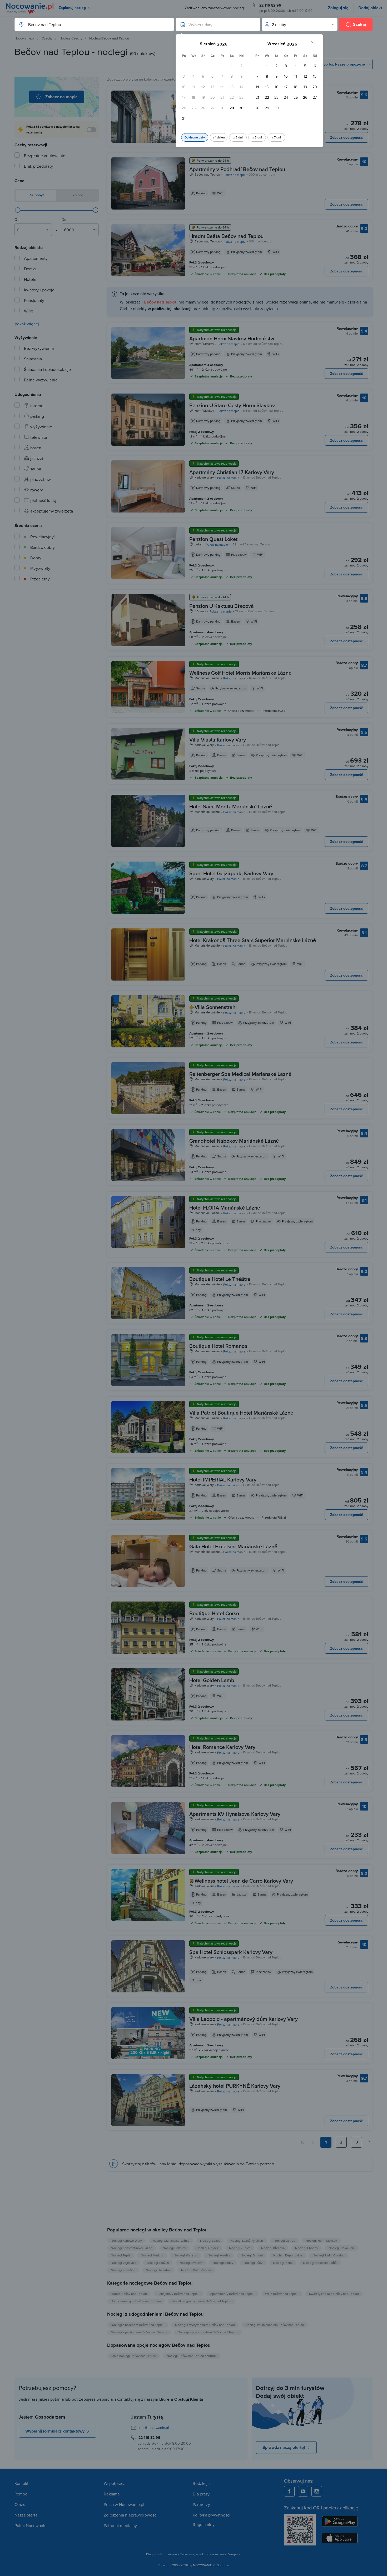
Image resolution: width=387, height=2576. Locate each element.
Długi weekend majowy (162, 2554)
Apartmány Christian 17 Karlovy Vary (232, 472)
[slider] (18, 210)
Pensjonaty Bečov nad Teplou (178, 2294)
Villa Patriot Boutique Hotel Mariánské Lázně (241, 1413)
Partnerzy (201, 2504)
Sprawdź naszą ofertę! (284, 2447)
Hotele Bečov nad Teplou (129, 2294)
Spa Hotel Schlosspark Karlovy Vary (231, 1952)
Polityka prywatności (212, 2515)
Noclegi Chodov (307, 2248)
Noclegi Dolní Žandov (196, 2270)
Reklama (112, 2494)
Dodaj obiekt (370, 8)
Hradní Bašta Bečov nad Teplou (226, 236)
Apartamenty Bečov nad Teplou (232, 2294)
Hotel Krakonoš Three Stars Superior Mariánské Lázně (253, 940)
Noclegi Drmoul (252, 2255)
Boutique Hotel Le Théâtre (220, 1279)
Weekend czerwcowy (211, 2554)
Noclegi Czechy (71, 38)
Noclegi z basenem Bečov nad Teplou (138, 2325)
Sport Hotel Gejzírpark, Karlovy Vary (231, 873)
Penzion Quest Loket (213, 539)
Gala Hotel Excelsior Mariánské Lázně (233, 1546)
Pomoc (21, 2494)
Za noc (78, 195)
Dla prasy (201, 2494)
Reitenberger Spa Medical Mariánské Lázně (240, 1074)
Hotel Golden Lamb (212, 1680)
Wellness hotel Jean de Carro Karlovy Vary (244, 1881)
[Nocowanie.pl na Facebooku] (289, 2491)
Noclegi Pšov (253, 2263)
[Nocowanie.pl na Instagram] (317, 2491)
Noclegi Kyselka (219, 2255)
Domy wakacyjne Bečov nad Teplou (136, 2301)
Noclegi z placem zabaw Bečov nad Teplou (208, 2332)
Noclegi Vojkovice (124, 2263)
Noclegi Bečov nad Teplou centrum (192, 2356)
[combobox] (89, 24)
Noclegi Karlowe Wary (126, 2241)
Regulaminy (204, 2524)
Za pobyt (36, 195)
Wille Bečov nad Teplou (282, 2294)
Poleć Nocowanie (31, 2525)
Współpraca (115, 2483)
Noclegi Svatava (191, 2263)
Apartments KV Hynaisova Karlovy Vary (235, 1814)
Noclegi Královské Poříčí (320, 2263)
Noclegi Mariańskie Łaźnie (171, 2241)
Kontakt (21, 2483)
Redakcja (201, 2483)
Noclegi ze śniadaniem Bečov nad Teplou (275, 2325)
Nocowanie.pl (24, 38)
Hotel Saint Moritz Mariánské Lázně (231, 806)
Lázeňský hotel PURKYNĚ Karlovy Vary (235, 2086)
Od (17, 220)
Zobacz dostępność (346, 137)
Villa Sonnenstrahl (216, 1007)
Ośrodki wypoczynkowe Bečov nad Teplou (201, 2301)
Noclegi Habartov (158, 2270)
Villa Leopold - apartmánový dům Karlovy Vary (244, 2019)
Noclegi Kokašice (123, 2270)
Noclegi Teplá (121, 2255)
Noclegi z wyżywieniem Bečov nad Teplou (205, 2325)
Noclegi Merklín (152, 2255)
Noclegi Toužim (158, 2263)
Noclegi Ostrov (284, 2241)
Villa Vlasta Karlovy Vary (218, 740)
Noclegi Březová (273, 2248)
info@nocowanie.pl (154, 2428)
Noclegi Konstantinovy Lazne (132, 2248)
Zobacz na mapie (61, 97)
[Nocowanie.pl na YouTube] (303, 2491)
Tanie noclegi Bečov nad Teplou (133, 2356)
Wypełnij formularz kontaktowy (55, 2431)
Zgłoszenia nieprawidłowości (131, 2515)
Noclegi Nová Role (342, 2248)
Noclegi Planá (283, 2263)
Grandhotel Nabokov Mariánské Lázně (234, 1141)
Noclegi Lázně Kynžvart (247, 2241)
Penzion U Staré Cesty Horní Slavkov (232, 405)
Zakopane (234, 2554)
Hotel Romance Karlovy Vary (222, 1747)
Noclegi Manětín (185, 2255)
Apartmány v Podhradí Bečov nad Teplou (237, 169)
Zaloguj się (338, 8)
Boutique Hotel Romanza (218, 1346)
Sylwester (187, 2554)
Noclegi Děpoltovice (288, 2255)
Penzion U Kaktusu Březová (222, 606)
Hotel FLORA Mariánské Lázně (225, 1208)
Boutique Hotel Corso (214, 1613)
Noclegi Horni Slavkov (321, 2241)
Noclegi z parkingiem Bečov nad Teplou (139, 2332)
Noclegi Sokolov (174, 2248)
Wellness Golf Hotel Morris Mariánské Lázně (240, 673)
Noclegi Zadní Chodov (329, 2255)
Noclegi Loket (210, 2241)
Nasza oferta (26, 2515)
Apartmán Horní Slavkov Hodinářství (232, 338)
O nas (20, 2504)
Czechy (47, 38)
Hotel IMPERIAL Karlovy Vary (223, 1480)
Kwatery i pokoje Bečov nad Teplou (334, 2294)
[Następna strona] (369, 2142)
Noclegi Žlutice (240, 2248)
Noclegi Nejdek (207, 2248)
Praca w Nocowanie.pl (124, 2504)
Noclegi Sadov (223, 2263)
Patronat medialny (120, 2525)
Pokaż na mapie (235, 175)
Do (64, 220)
